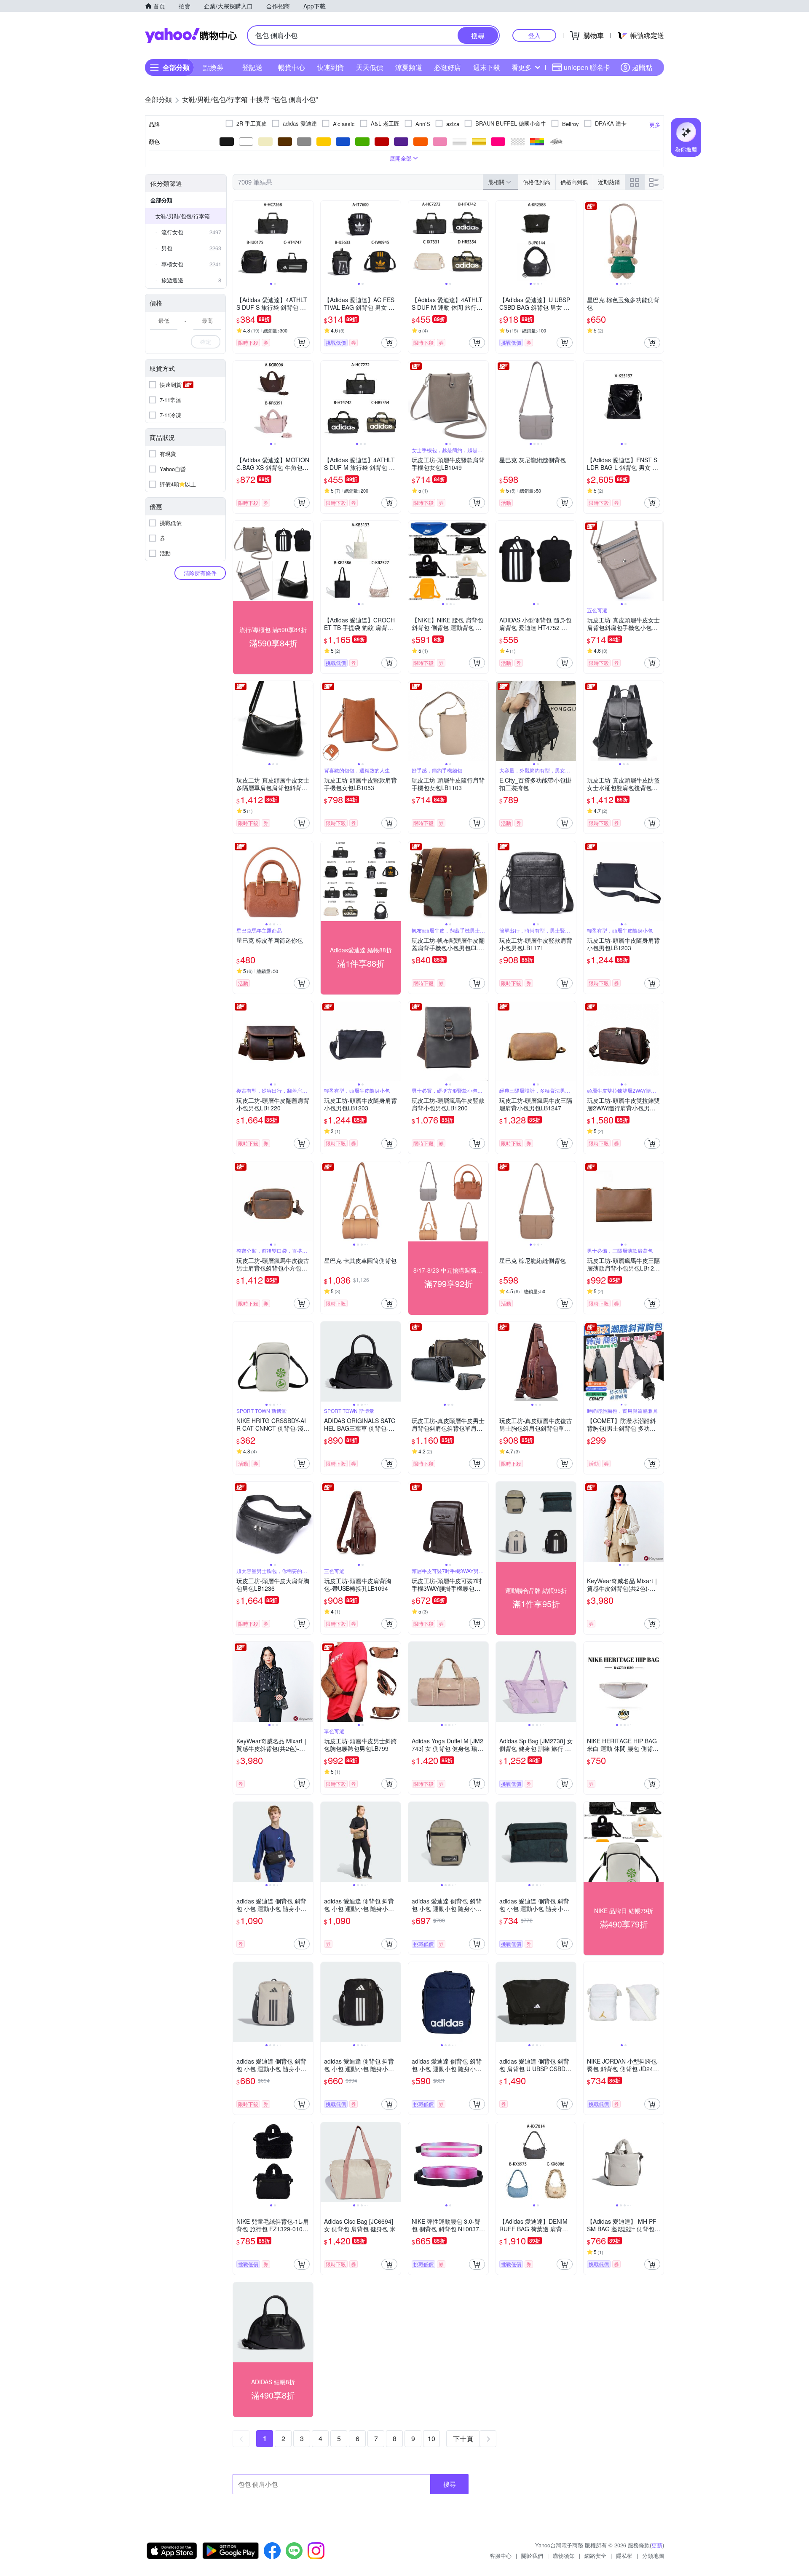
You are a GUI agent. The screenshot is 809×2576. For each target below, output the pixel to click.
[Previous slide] (238, 241)
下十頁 (463, 2438)
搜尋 (450, 2484)
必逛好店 (447, 67)
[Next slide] (308, 241)
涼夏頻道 (409, 67)
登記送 (252, 67)
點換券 (213, 67)
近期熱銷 (609, 182)
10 (431, 2438)
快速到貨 (330, 67)
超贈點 (642, 67)
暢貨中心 (292, 67)
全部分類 (161, 200)
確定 (206, 342)
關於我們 (532, 2556)
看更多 (522, 67)
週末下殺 (487, 67)
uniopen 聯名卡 (587, 67)
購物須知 (564, 2556)
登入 (534, 35)
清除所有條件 (200, 573)
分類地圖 (653, 2556)
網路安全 (595, 2556)
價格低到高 (537, 182)
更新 (657, 2545)
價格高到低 (574, 182)
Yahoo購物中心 (191, 35)
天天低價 (370, 67)
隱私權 (624, 2556)
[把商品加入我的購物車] (302, 343)
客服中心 (501, 2556)
